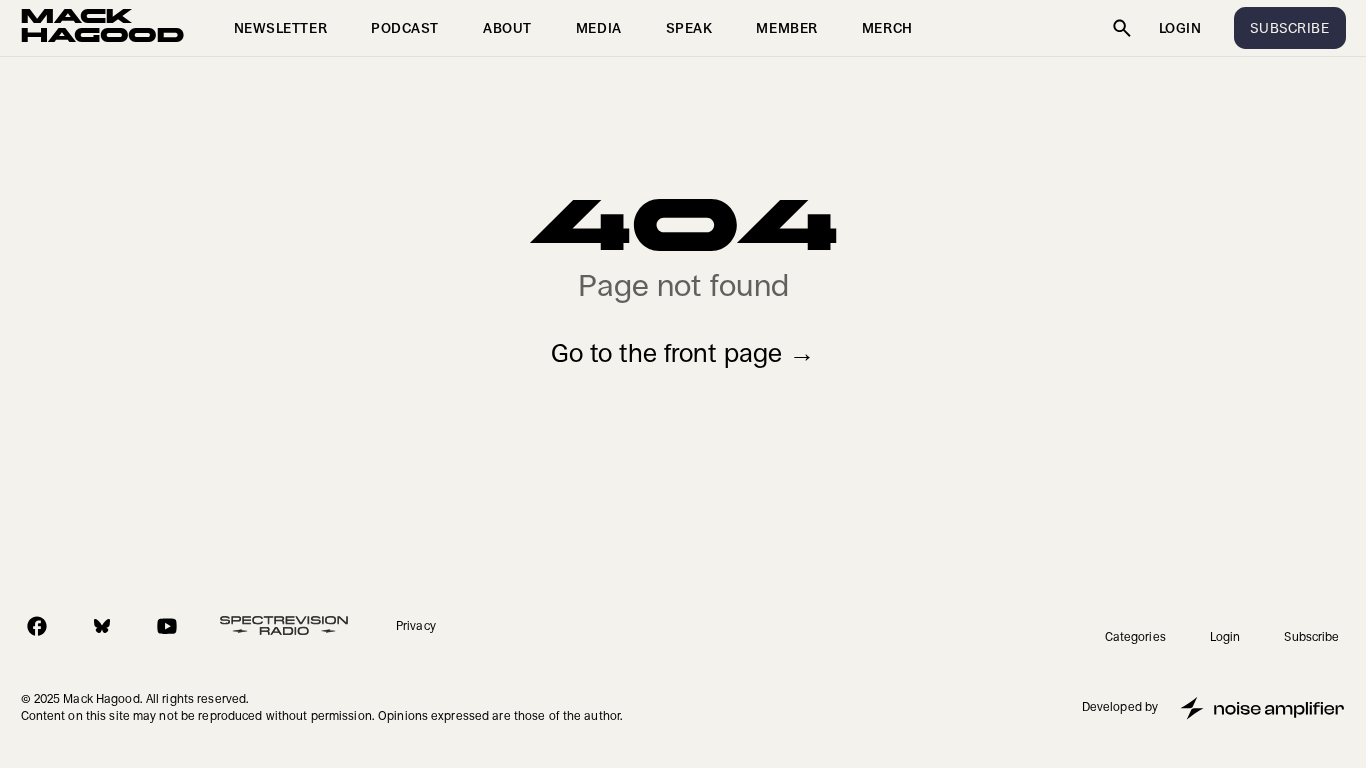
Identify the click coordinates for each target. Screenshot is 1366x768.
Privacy (416, 626)
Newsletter (281, 28)
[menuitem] (281, 28)
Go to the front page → (683, 353)
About (507, 28)
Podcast (405, 28)
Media (599, 28)
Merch (887, 28)
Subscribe (1311, 637)
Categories (1135, 637)
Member (786, 28)
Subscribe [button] (1289, 28)
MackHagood (102, 28)
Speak (689, 28)
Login (1180, 28)
